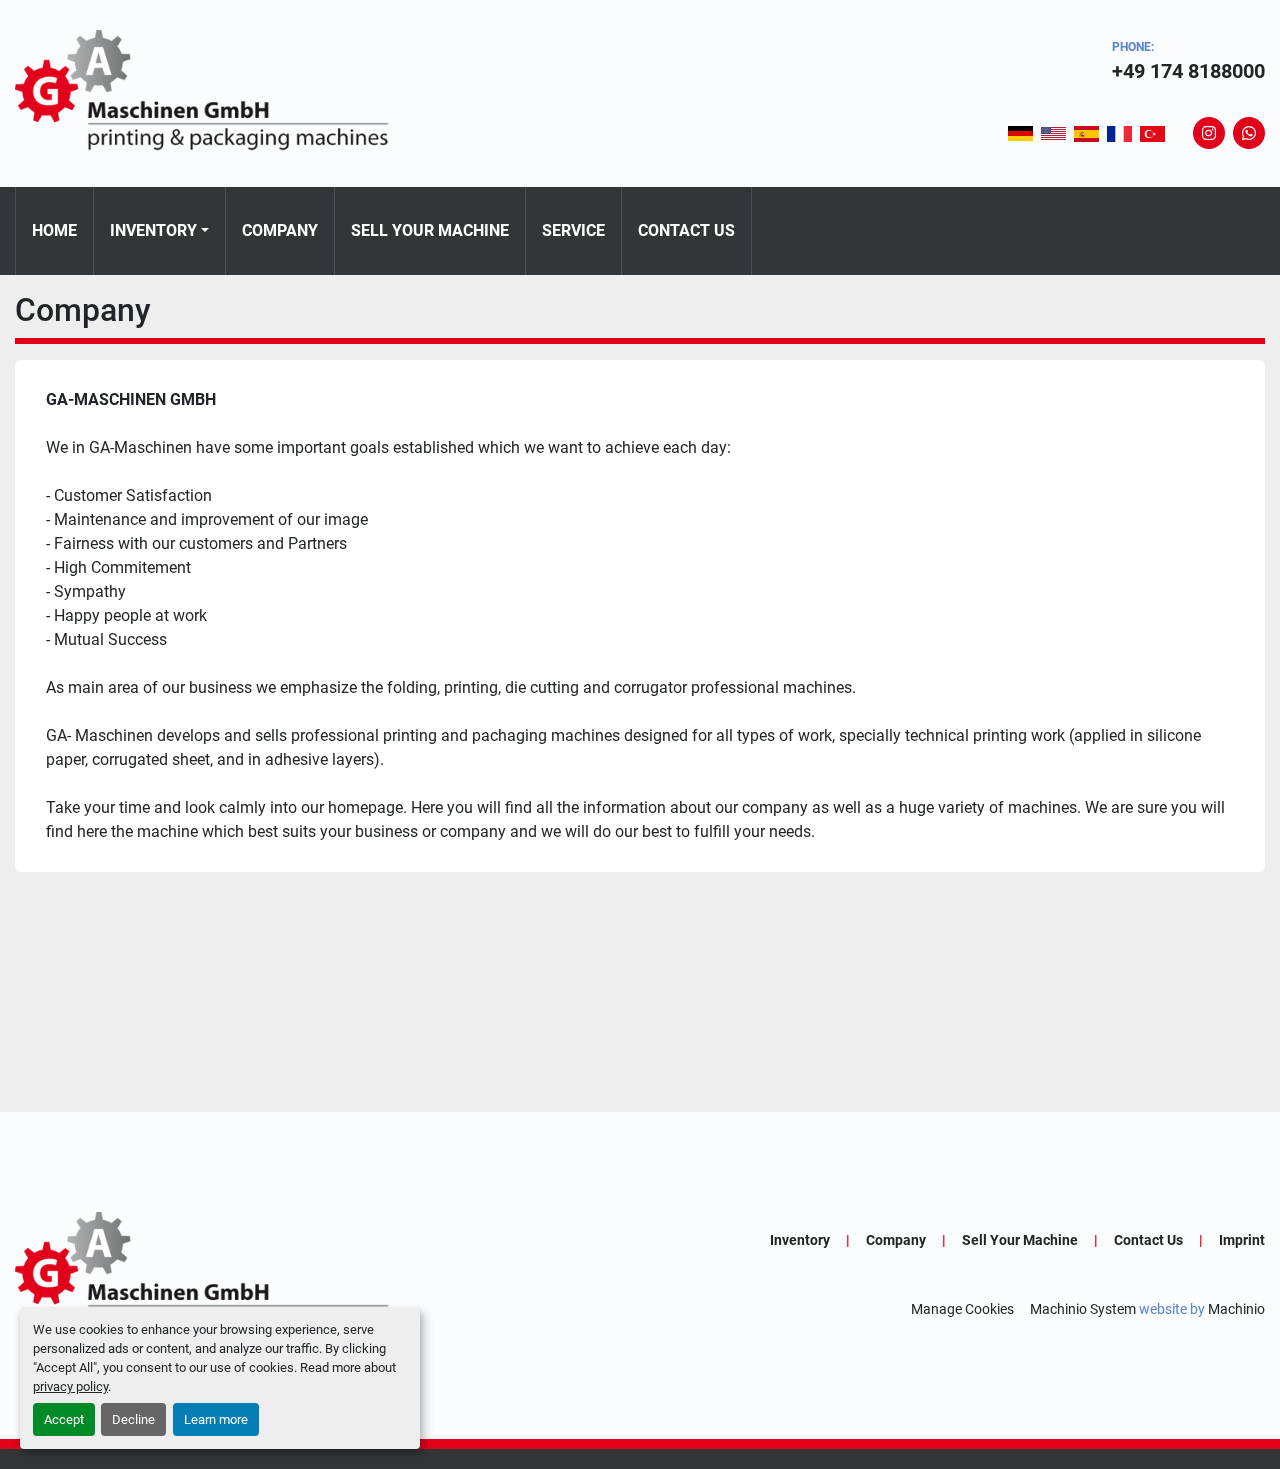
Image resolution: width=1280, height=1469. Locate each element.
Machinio (1236, 1309)
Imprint (1242, 1240)
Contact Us (686, 230)
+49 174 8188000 (1188, 71)
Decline (133, 1419)
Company (280, 230)
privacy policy (70, 1386)
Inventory (153, 230)
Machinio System (1083, 1309)
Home (54, 230)
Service (573, 230)
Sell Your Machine (430, 230)
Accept (64, 1419)
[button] (159, 231)
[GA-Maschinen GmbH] (215, 1274)
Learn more (216, 1419)
